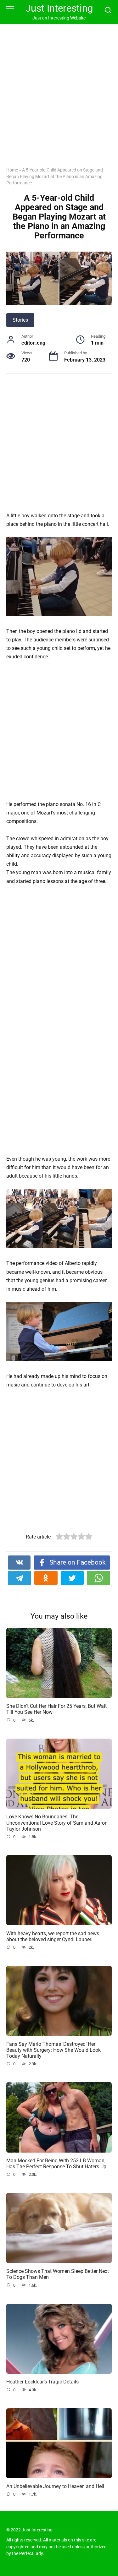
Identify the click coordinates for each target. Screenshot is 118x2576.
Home (12, 170)
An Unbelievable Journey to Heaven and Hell (55, 2486)
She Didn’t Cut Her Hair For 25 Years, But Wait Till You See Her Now (56, 1709)
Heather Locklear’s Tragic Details (42, 2382)
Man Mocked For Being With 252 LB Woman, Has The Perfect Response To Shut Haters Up (56, 2164)
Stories (20, 320)
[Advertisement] (59, 100)
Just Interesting (59, 8)
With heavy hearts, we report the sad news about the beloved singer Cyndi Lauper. (53, 1936)
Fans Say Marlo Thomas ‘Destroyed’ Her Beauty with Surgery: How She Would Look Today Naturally (53, 2050)
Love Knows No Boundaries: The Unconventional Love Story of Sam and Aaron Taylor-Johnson (57, 1823)
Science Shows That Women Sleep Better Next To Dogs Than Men (58, 2274)
